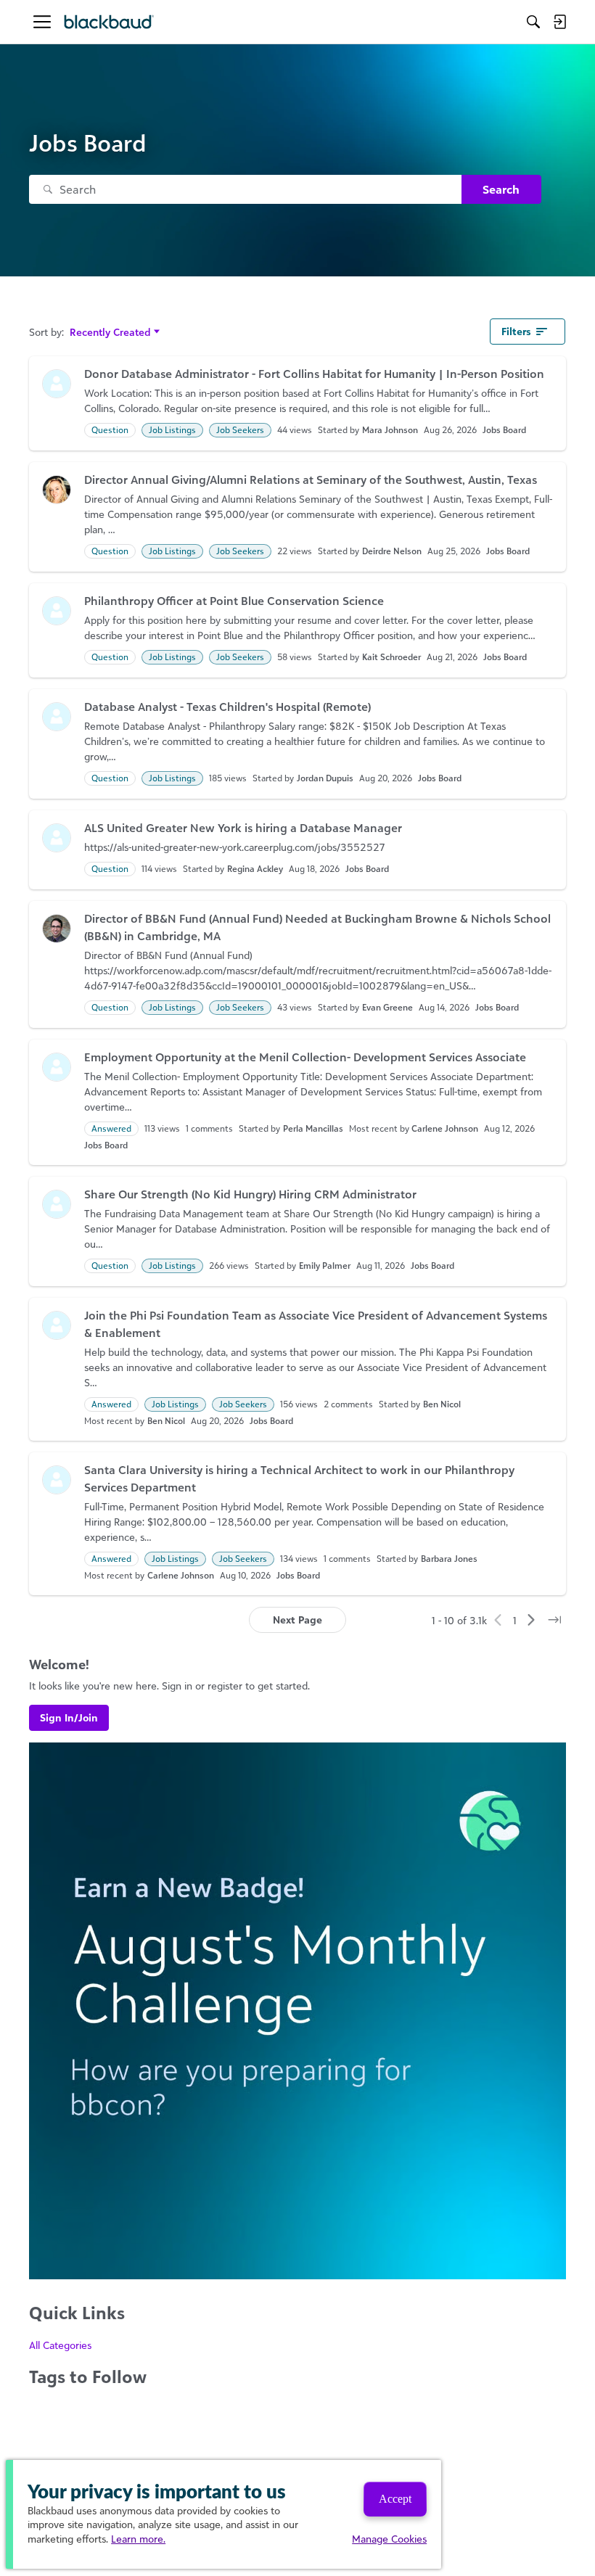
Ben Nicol (442, 1404)
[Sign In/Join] (559, 22)
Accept (395, 2499)
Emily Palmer (325, 1266)
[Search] (533, 22)
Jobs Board (504, 430)
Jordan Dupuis (325, 778)
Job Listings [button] (172, 430)
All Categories (60, 2345)
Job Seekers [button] (240, 430)
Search (501, 189)
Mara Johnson (390, 430)
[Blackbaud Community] (109, 22)
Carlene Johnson (445, 1128)
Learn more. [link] (138, 2539)
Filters (516, 331)
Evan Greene (387, 1007)
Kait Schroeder (391, 657)
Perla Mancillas (313, 1128)
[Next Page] (531, 1620)
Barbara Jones (449, 1559)
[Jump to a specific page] (554, 1620)
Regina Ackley (255, 869)
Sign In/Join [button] (69, 1717)
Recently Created (110, 333)
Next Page (297, 1620)
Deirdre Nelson (392, 551)
